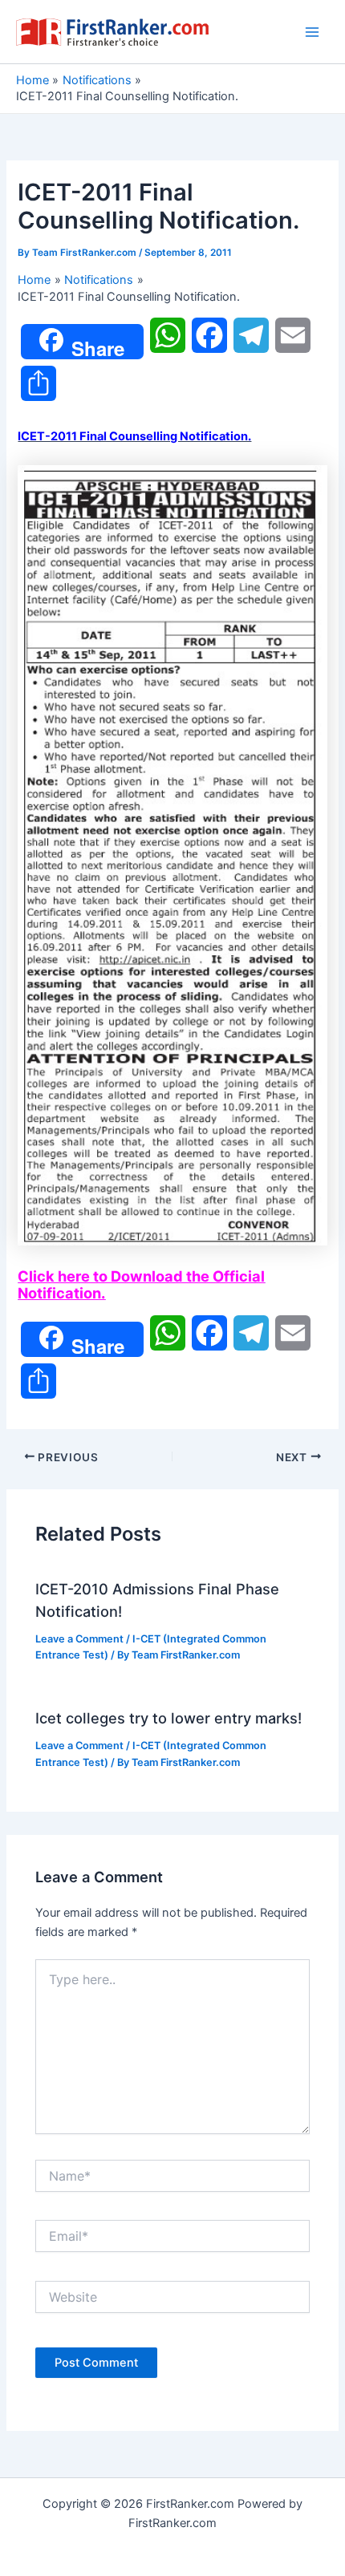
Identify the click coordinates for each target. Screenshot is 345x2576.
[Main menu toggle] (312, 32)
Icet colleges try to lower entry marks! (168, 1718)
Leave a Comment (79, 1639)
